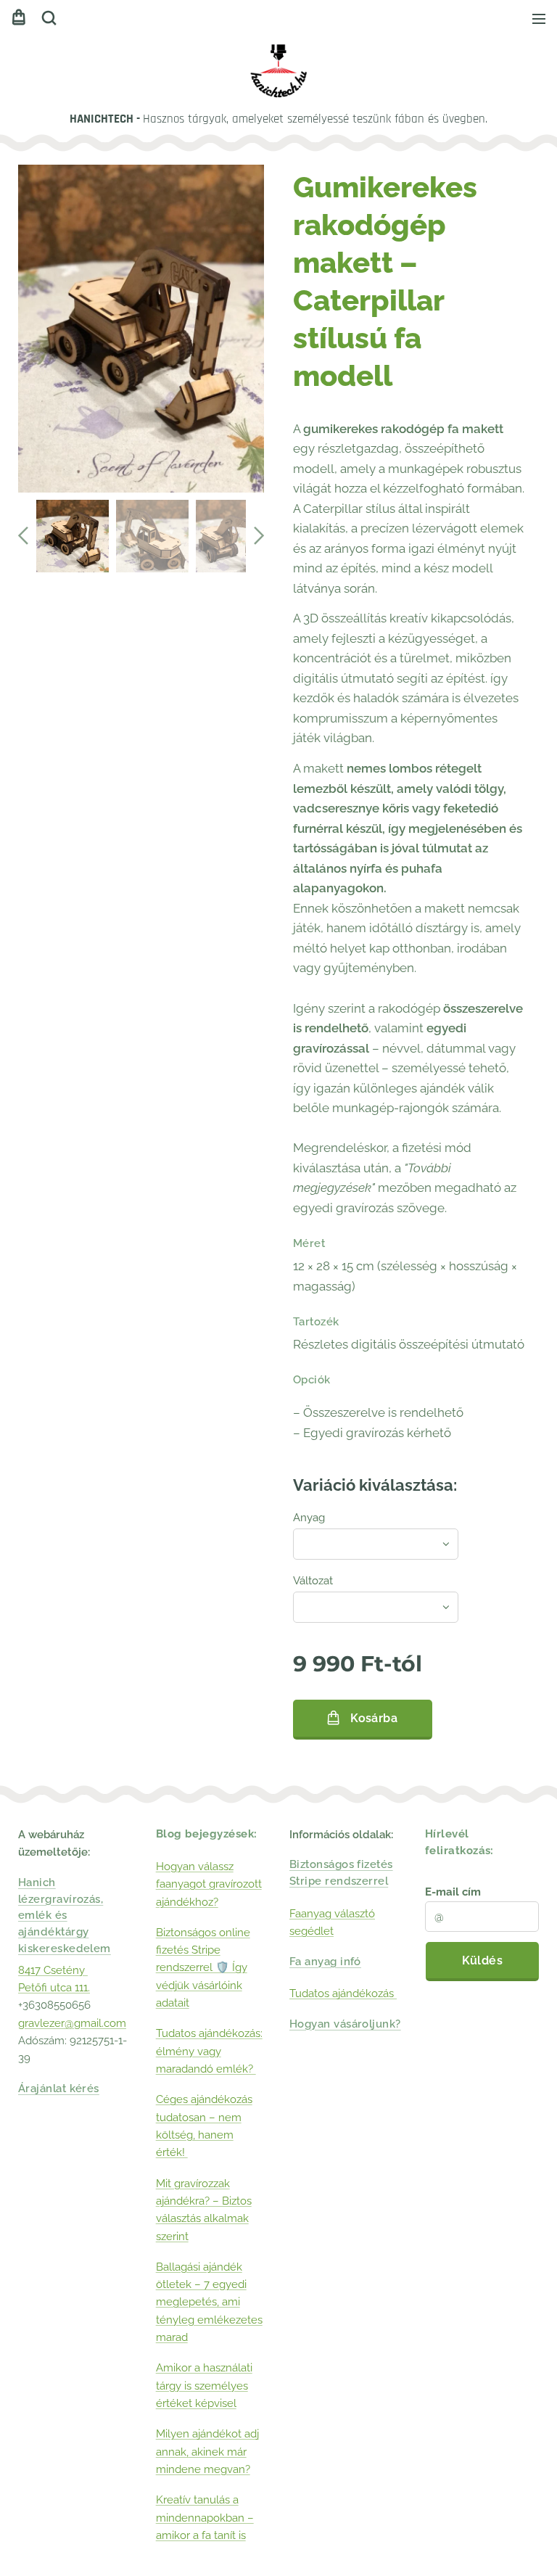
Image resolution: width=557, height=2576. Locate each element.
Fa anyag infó (325, 1962)
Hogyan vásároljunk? (345, 2024)
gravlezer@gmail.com (72, 2023)
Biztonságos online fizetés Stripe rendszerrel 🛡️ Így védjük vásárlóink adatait (203, 1968)
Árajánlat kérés (59, 2089)
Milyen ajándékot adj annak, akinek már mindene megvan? (207, 2452)
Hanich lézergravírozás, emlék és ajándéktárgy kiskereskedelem (65, 1915)
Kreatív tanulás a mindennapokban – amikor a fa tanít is (205, 2518)
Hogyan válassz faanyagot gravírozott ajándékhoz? (209, 1884)
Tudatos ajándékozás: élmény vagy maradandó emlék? (209, 2051)
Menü (539, 18)
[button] (49, 18)
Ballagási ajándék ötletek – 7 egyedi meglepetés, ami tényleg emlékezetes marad (209, 2302)
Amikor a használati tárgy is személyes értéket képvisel (204, 2386)
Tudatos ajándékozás (343, 1993)
